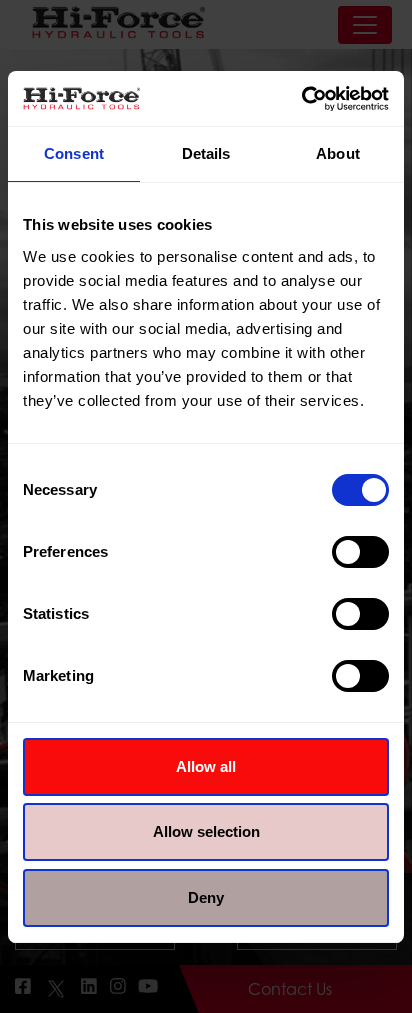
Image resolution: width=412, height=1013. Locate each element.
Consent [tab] (74, 153)
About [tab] (338, 153)
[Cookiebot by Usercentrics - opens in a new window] (301, 99)
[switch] (360, 552)
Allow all (206, 766)
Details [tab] (206, 153)
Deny (206, 897)
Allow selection (206, 831)
